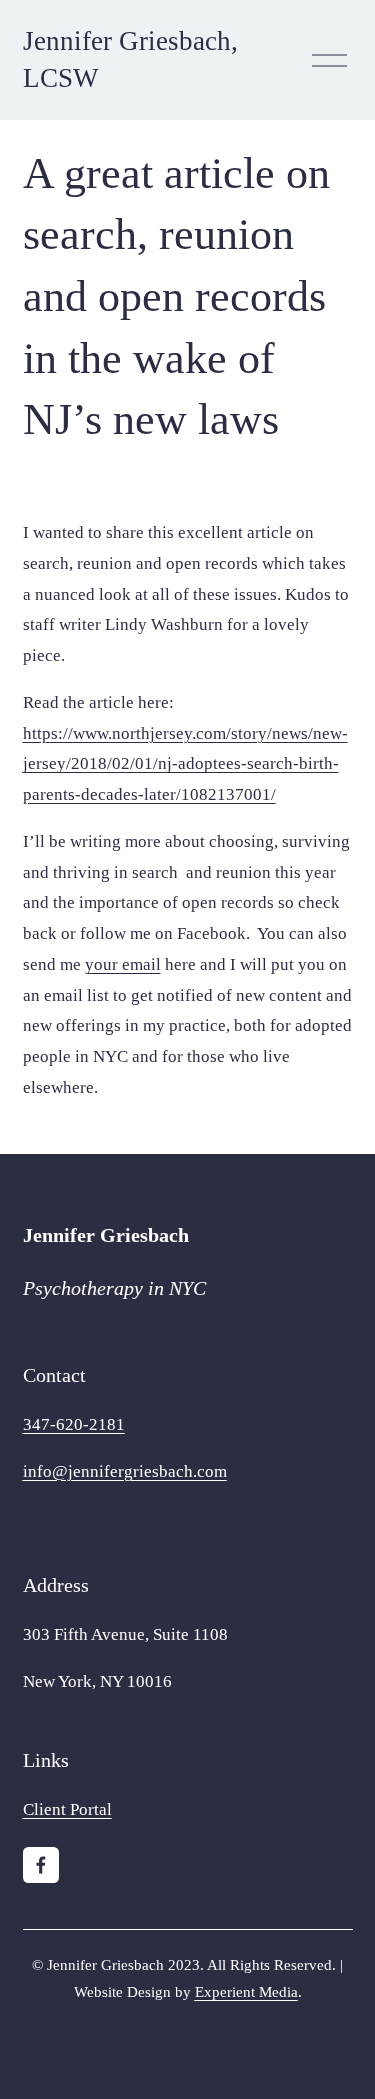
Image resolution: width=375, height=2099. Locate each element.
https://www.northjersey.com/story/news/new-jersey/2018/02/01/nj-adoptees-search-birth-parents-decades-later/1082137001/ (185, 764)
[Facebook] (41, 1865)
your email (123, 964)
